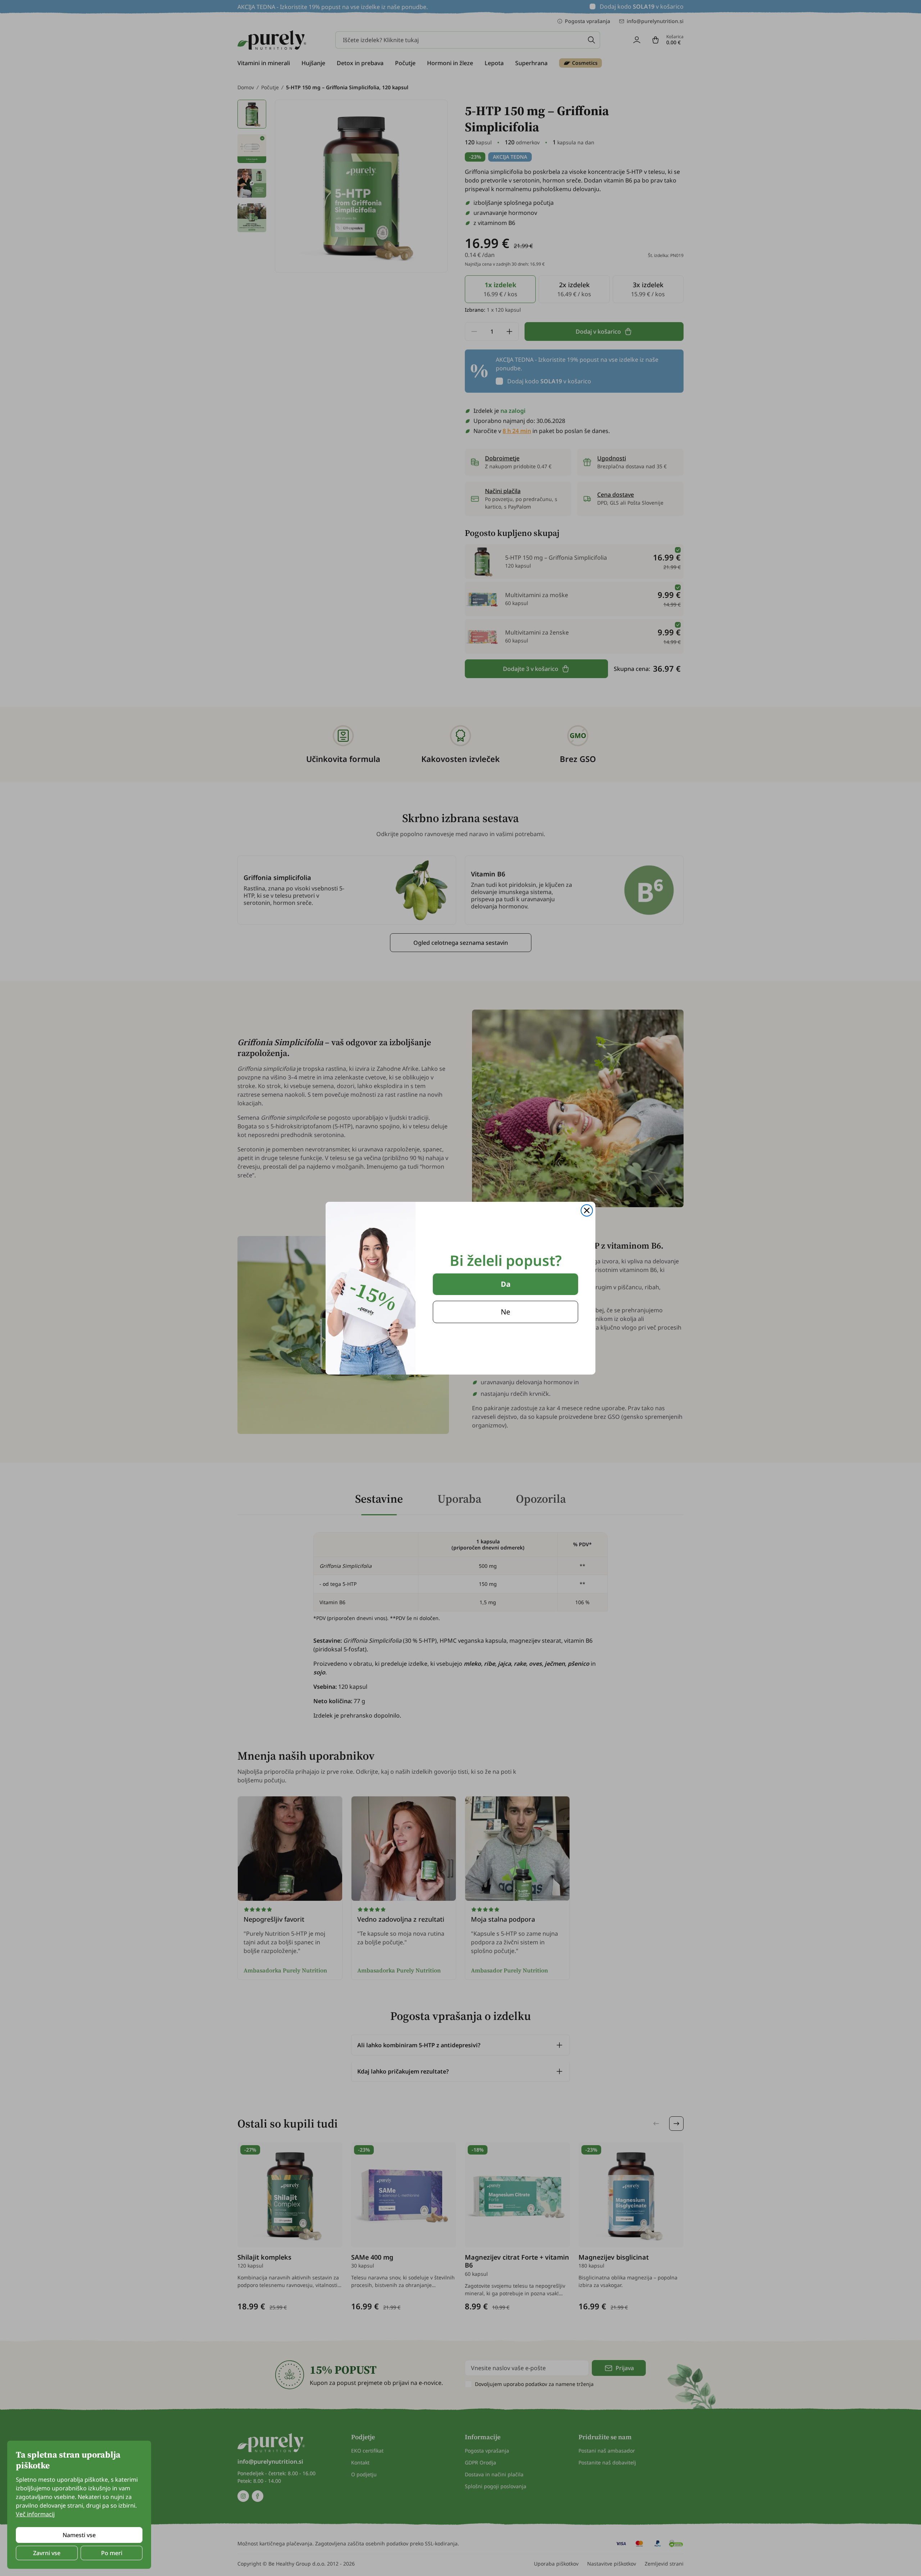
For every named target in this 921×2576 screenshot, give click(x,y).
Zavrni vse (47, 2553)
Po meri (112, 2553)
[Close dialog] (587, 1210)
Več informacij (35, 2514)
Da (506, 1284)
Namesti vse (79, 2535)
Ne (505, 1312)
